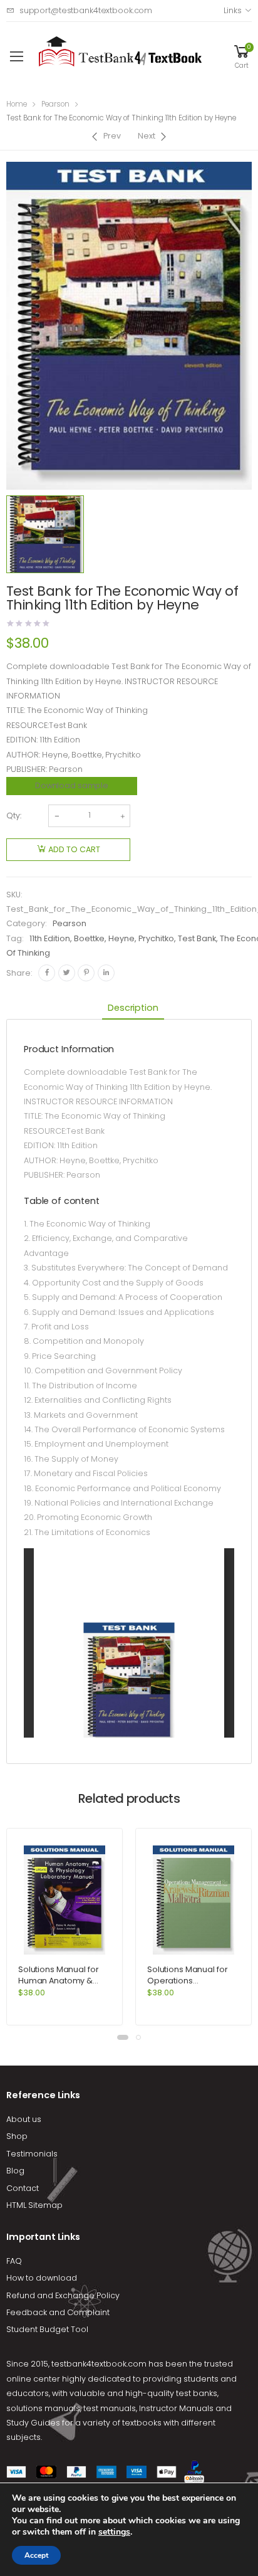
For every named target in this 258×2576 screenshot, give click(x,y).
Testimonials (32, 2154)
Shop (17, 2136)
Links (232, 10)
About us (24, 2119)
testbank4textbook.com (99, 2364)
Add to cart (74, 849)
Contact (23, 2188)
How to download (42, 2278)
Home (17, 104)
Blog (15, 2171)
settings (114, 2532)
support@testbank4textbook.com (86, 10)
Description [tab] (133, 1008)
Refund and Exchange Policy (63, 2295)
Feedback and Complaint (58, 2312)
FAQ (14, 2261)
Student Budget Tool (47, 2329)
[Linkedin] (106, 973)
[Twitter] (67, 973)
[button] (123, 2037)
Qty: (14, 816)
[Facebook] (47, 973)
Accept (36, 2555)
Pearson (55, 104)
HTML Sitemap (34, 2205)
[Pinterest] (86, 973)
